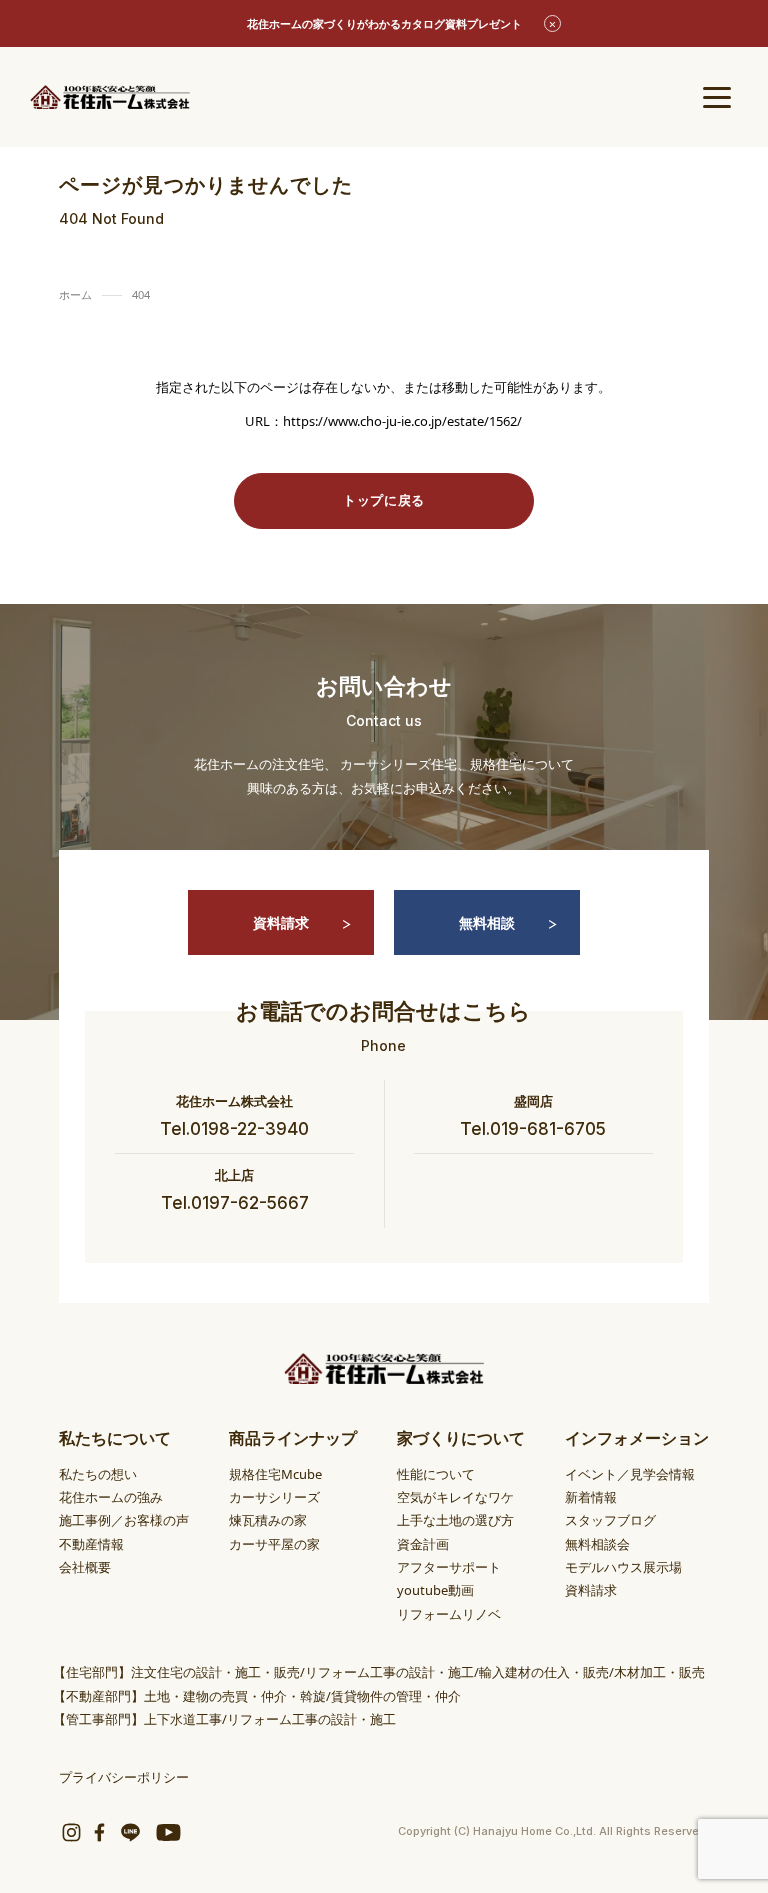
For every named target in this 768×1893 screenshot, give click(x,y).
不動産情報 (91, 1544)
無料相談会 (597, 1544)
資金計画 (423, 1544)
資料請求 (281, 922)
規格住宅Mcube (275, 1474)
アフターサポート (449, 1567)
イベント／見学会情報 (630, 1474)
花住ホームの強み (111, 1497)
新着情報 (591, 1497)
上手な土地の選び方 (455, 1520)
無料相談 (487, 922)
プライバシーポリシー (124, 1777)
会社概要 (85, 1567)
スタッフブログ (610, 1520)
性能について (436, 1474)
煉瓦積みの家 (268, 1520)
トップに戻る (384, 500)
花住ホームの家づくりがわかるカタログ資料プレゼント (384, 23)
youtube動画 (435, 1590)
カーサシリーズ (274, 1497)
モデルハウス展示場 (623, 1567)
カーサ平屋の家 (274, 1544)
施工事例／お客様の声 (124, 1520)
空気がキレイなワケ (455, 1497)
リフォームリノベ (449, 1614)
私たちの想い (98, 1474)
